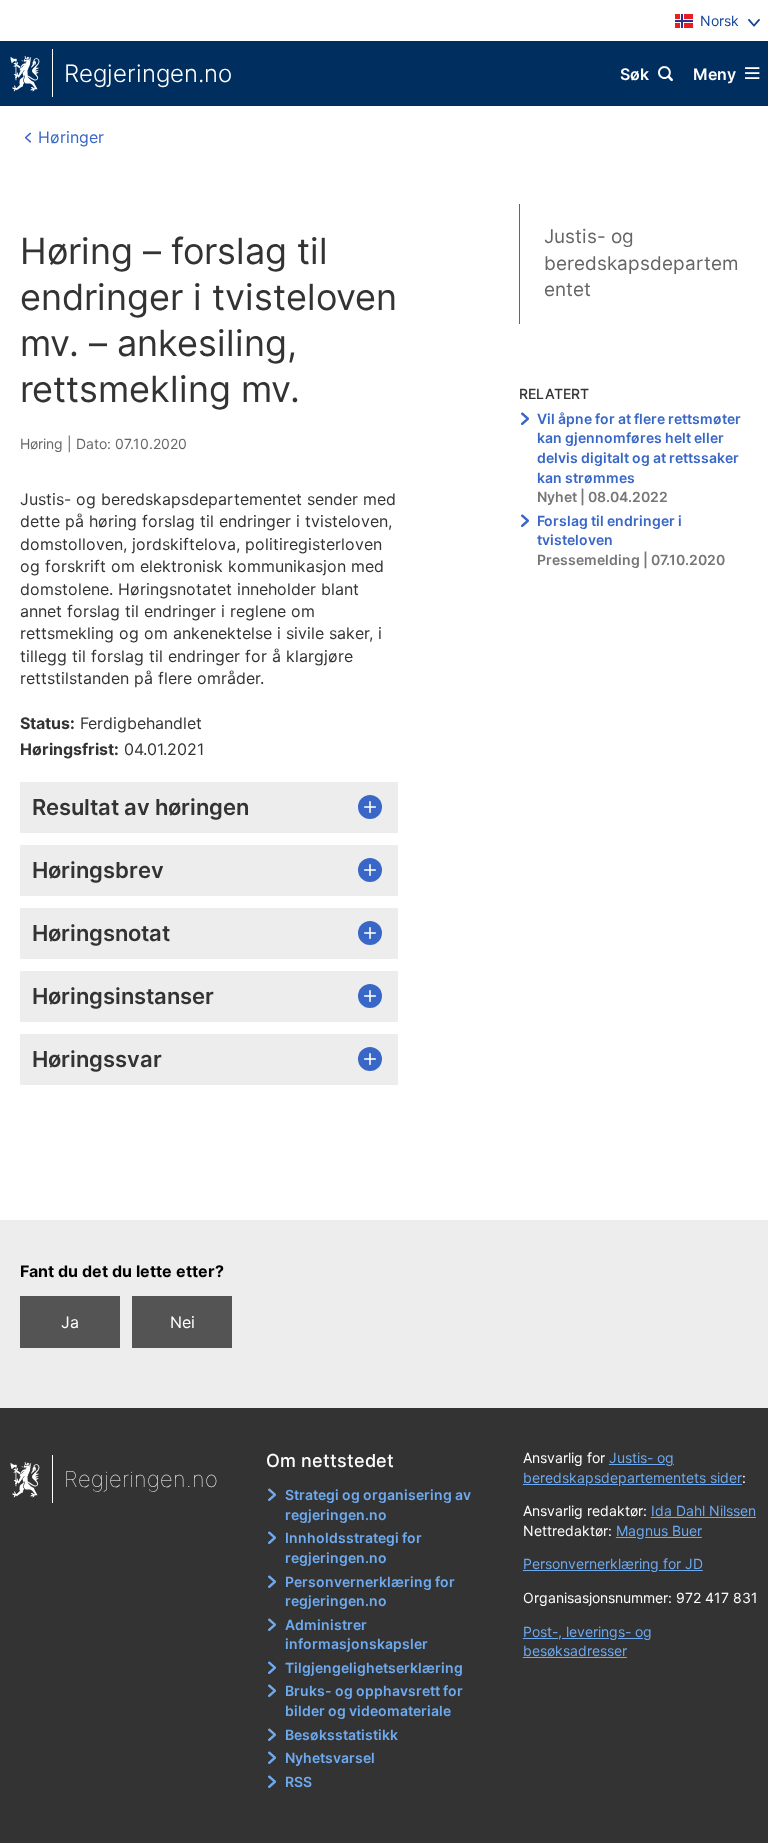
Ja (70, 1322)
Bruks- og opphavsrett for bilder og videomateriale (374, 1700)
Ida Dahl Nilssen (703, 1510)
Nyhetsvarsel (330, 1757)
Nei (182, 1322)
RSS (298, 1781)
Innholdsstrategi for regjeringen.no (353, 1547)
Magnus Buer (659, 1530)
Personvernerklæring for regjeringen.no (370, 1591)
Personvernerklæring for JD (613, 1563)
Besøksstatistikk (341, 1734)
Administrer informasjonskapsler (356, 1634)
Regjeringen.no (148, 73)
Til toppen (374, 1191)
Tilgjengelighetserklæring (374, 1667)
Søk (634, 74)
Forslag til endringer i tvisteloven (609, 530)
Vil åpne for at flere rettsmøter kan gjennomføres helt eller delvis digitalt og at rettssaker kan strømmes (639, 448)
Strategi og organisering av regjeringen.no (378, 1504)
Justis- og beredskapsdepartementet (641, 263)
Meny (714, 74)
